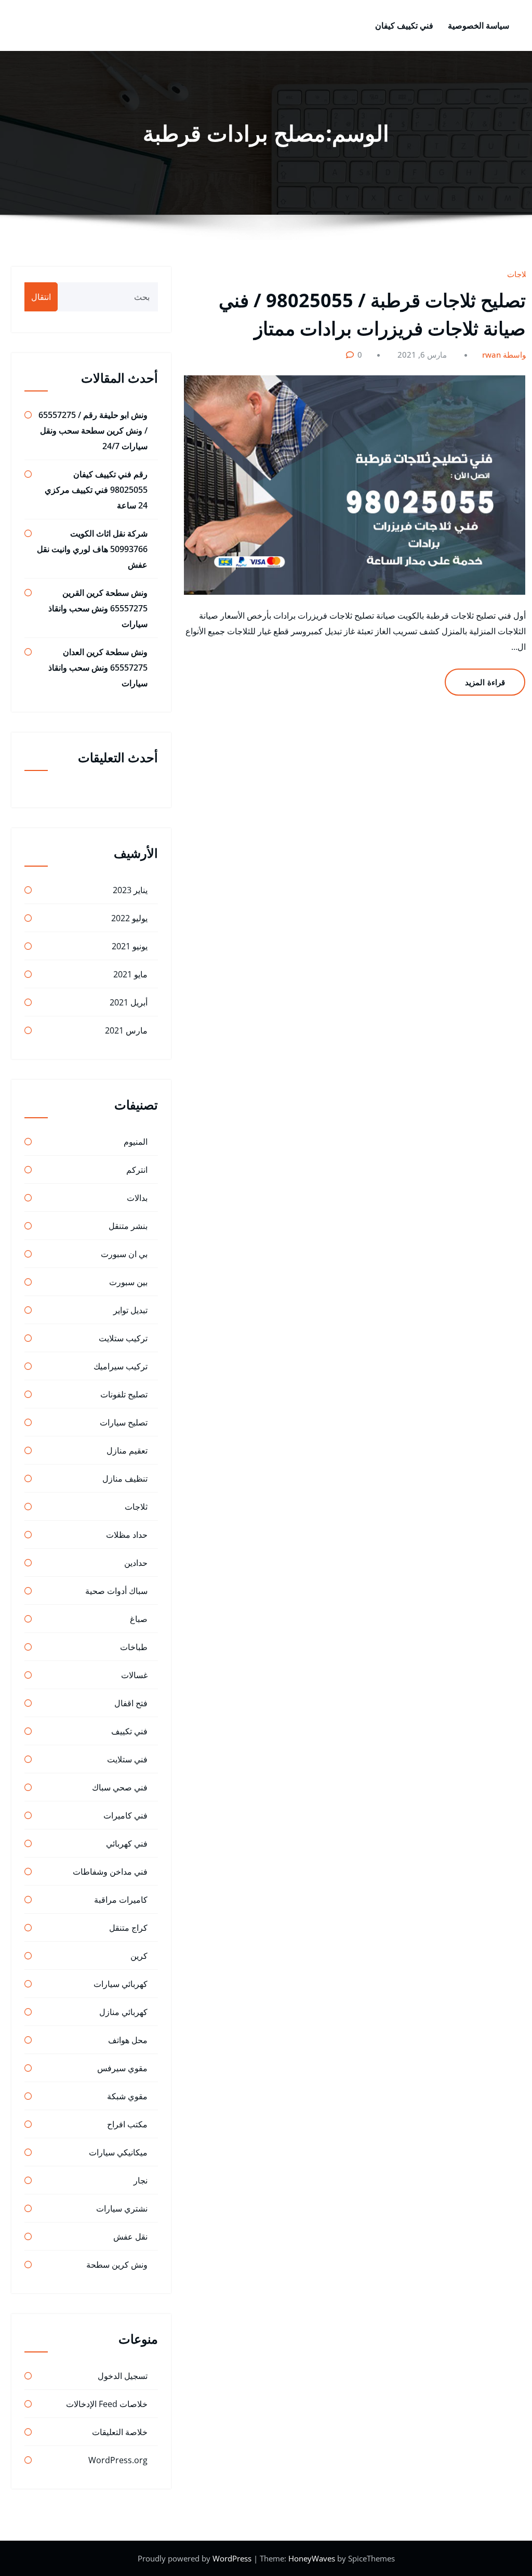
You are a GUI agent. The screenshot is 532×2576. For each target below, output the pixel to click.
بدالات (137, 1198)
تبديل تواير (130, 1310)
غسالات (134, 1675)
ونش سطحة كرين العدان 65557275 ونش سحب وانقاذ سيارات (98, 668)
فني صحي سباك (120, 1787)
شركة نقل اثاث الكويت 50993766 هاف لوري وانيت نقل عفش (92, 549)
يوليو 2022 (129, 918)
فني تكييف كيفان (404, 25)
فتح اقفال (131, 1703)
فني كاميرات (125, 1815)
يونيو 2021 (130, 946)
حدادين (136, 1563)
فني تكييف (129, 1731)
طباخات (134, 1647)
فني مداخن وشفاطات (110, 1872)
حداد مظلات (127, 1535)
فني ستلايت (127, 1759)
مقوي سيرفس (122, 2068)
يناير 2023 (130, 890)
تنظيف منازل (125, 1479)
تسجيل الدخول (123, 2376)
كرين (139, 1956)
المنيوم (136, 1142)
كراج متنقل (128, 1928)
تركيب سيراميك (121, 1366)
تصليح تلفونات (124, 1394)
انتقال (41, 297)
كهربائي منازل (123, 2012)
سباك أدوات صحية (116, 1591)
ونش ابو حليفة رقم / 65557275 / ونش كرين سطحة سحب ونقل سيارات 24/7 (93, 430)
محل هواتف (128, 2040)
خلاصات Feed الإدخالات (107, 2404)
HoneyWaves (312, 2558)
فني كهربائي (127, 1843)
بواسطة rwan (505, 355)
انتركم (137, 1170)
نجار (141, 2180)
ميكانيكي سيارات (118, 2152)
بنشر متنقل (128, 1226)
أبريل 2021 (129, 1002)
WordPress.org (118, 2460)
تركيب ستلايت (123, 1338)
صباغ (139, 1619)
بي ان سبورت (124, 1254)
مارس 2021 (126, 1030)
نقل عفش (130, 2237)
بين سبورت (128, 1282)
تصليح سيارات (124, 1422)
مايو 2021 (130, 974)
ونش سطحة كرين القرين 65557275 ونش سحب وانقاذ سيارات (98, 608)
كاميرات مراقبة (121, 1900)
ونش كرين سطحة (117, 2265)
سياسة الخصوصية (478, 25)
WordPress (233, 2558)
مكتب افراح (127, 2124)
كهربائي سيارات (121, 1984)
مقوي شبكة (127, 2096)
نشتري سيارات (122, 2208)
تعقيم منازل (127, 1450)
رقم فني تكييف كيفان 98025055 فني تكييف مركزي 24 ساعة (96, 490)
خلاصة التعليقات (120, 2432)
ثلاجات (518, 274)
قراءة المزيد (485, 682)
